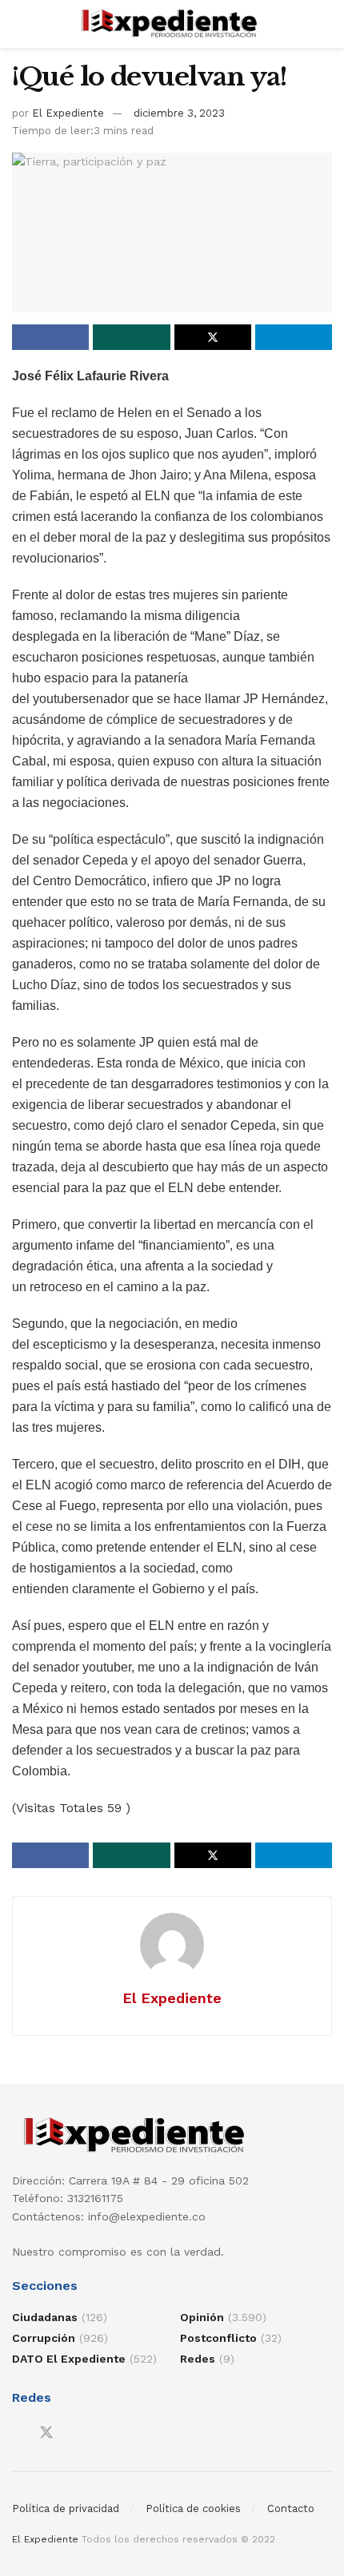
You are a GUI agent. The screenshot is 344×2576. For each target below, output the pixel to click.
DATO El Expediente (69, 2359)
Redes (198, 2359)
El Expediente (68, 113)
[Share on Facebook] (50, 337)
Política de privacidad (66, 2508)
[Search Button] (325, 24)
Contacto (291, 2508)
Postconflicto (218, 2338)
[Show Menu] (19, 24)
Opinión (202, 2317)
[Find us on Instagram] (75, 2433)
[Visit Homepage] (172, 24)
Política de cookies (193, 2508)
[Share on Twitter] (213, 337)
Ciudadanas (45, 2317)
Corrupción (44, 2338)
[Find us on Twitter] (46, 2433)
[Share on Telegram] (294, 337)
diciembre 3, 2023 (179, 113)
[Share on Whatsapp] (131, 337)
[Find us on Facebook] (18, 2433)
